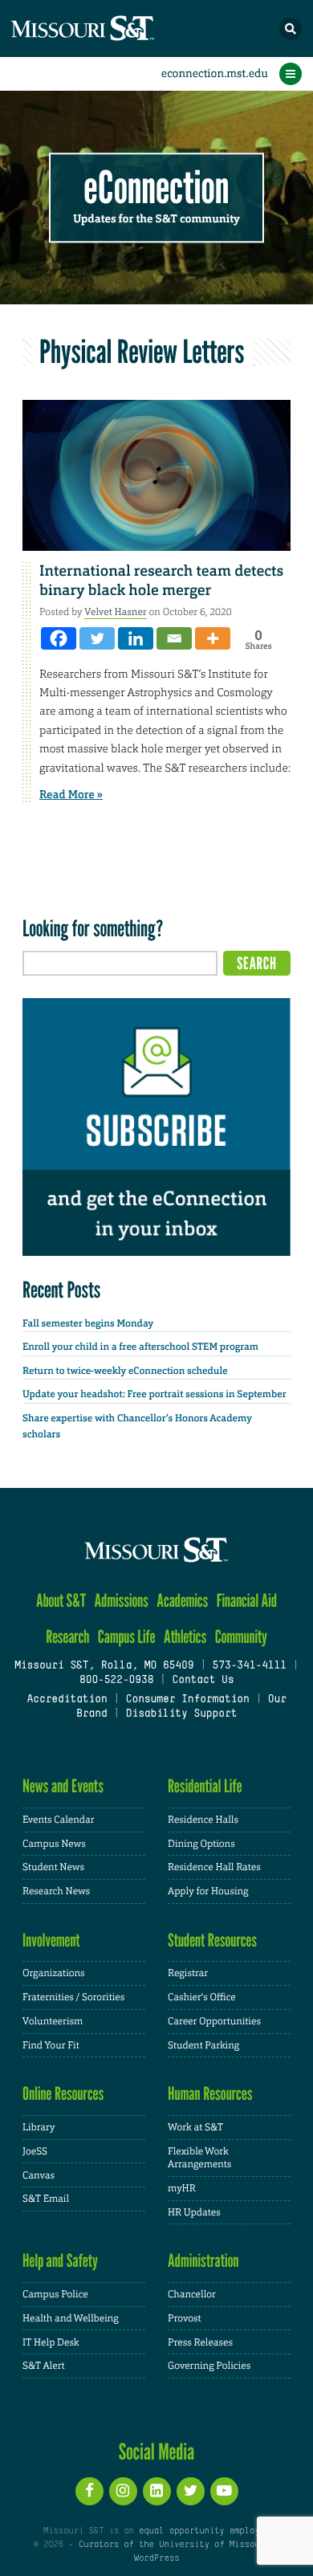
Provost (185, 2318)
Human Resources (210, 2094)
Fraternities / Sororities (73, 1997)
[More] (213, 638)
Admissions (122, 1601)
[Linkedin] (136, 638)
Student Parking (203, 2045)
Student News (53, 1867)
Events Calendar (59, 1820)
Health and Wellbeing (71, 2318)
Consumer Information (188, 1700)
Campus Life (127, 1637)
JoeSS (35, 2151)
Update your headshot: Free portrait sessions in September (154, 1394)
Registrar (188, 1973)
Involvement (51, 1940)
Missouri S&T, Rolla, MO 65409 (104, 1666)
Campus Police (55, 2294)
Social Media (157, 2452)
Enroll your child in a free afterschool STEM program (140, 1347)
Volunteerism (53, 2021)
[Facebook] (59, 638)
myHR (182, 2188)
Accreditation (67, 1700)
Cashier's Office (202, 1997)
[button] (291, 29)
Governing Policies (209, 2366)
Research (67, 1637)
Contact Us (203, 1681)
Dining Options (201, 1844)
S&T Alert (44, 2366)
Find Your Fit (51, 2045)
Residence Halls (203, 1820)
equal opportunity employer (204, 2531)
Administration (203, 2261)
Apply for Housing (208, 1891)
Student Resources (212, 1940)
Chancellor (192, 2294)
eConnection (157, 188)
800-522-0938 (116, 1681)
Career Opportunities (214, 2021)
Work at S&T (195, 2127)
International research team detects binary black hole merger (161, 580)
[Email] (174, 638)
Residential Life (205, 1786)
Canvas (39, 2175)
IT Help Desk (51, 2342)
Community (241, 1637)
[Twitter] (97, 638)
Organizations (54, 1973)
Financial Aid (247, 1601)
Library (39, 2127)
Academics (182, 1601)
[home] (112, 29)
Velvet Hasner (116, 612)
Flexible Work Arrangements (199, 2158)
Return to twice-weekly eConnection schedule (125, 1371)
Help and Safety (60, 2261)
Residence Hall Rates (214, 1867)
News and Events (63, 1786)
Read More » (71, 795)
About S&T (61, 1601)
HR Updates (194, 2212)
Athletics (185, 1637)
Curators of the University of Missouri (174, 2545)
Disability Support (182, 1714)
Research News (56, 1891)
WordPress (156, 2558)
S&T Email (46, 2199)
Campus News (54, 1844)
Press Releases (200, 2342)
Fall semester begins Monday (88, 1323)
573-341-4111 (249, 1666)
